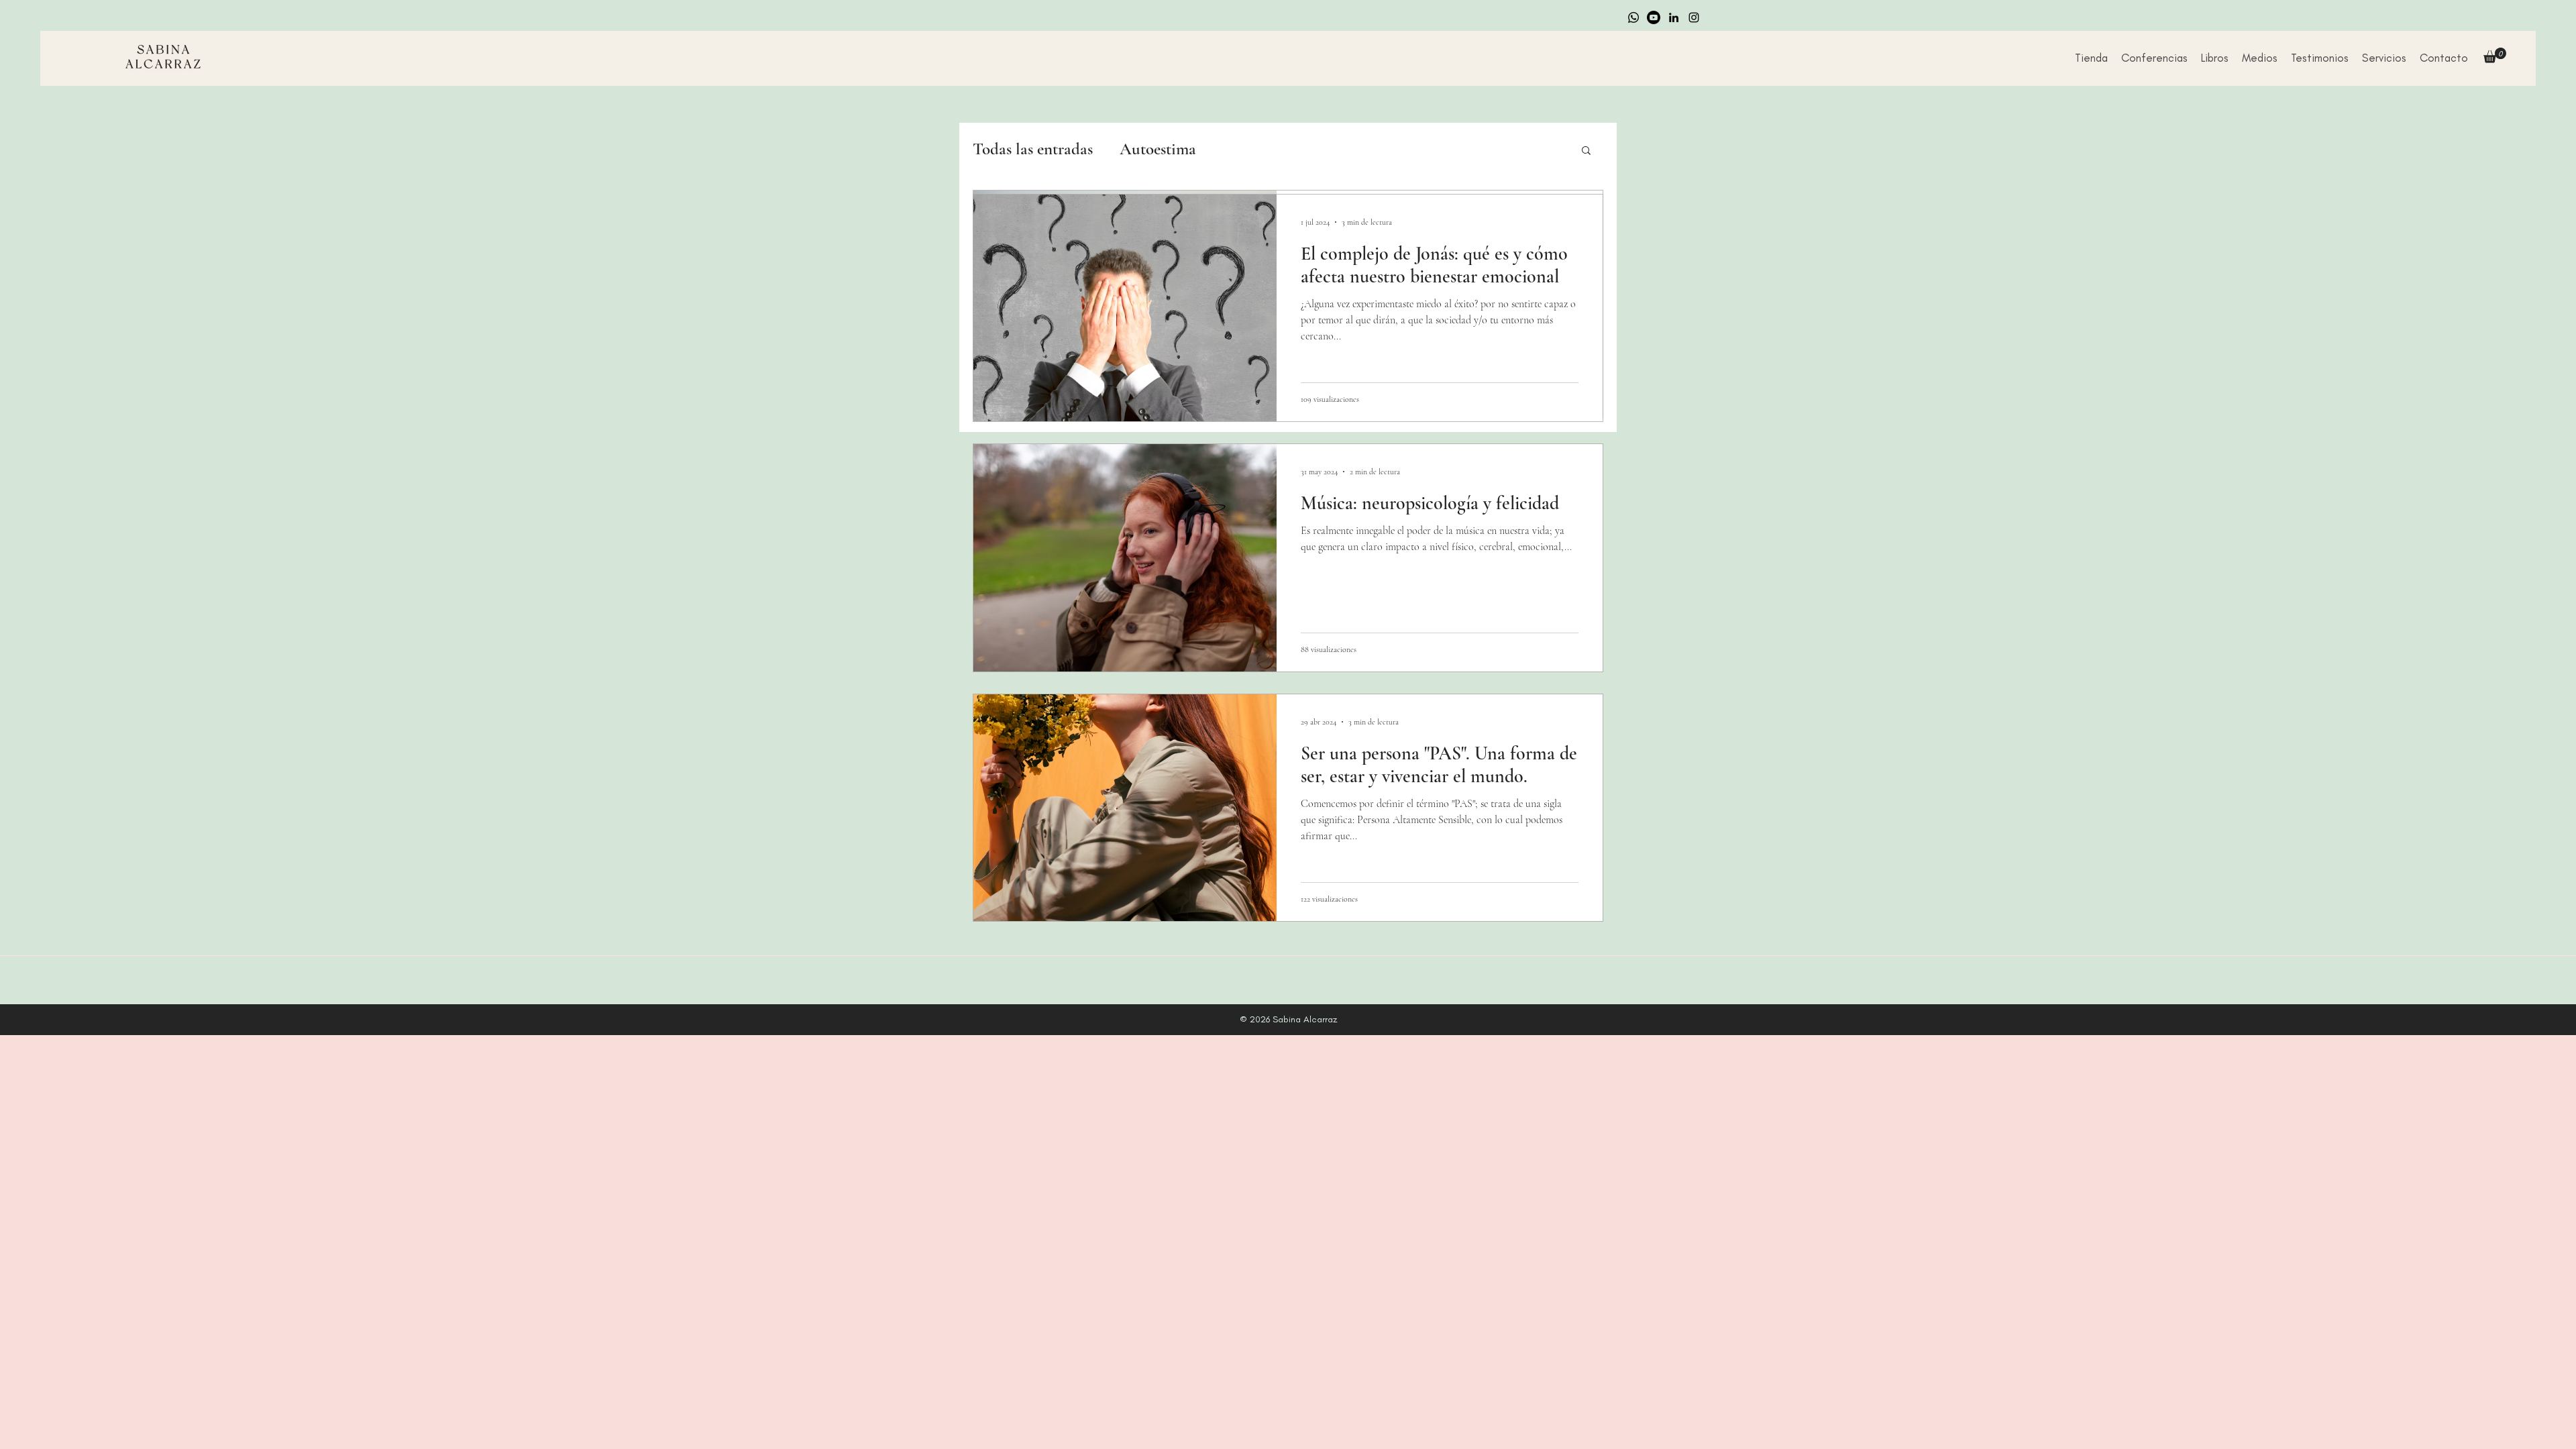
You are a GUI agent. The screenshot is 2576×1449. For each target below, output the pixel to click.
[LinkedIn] (1674, 17)
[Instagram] (1694, 17)
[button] (2260, 58)
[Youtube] (1654, 17)
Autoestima (1158, 149)
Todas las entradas (1033, 149)
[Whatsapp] (1633, 17)
